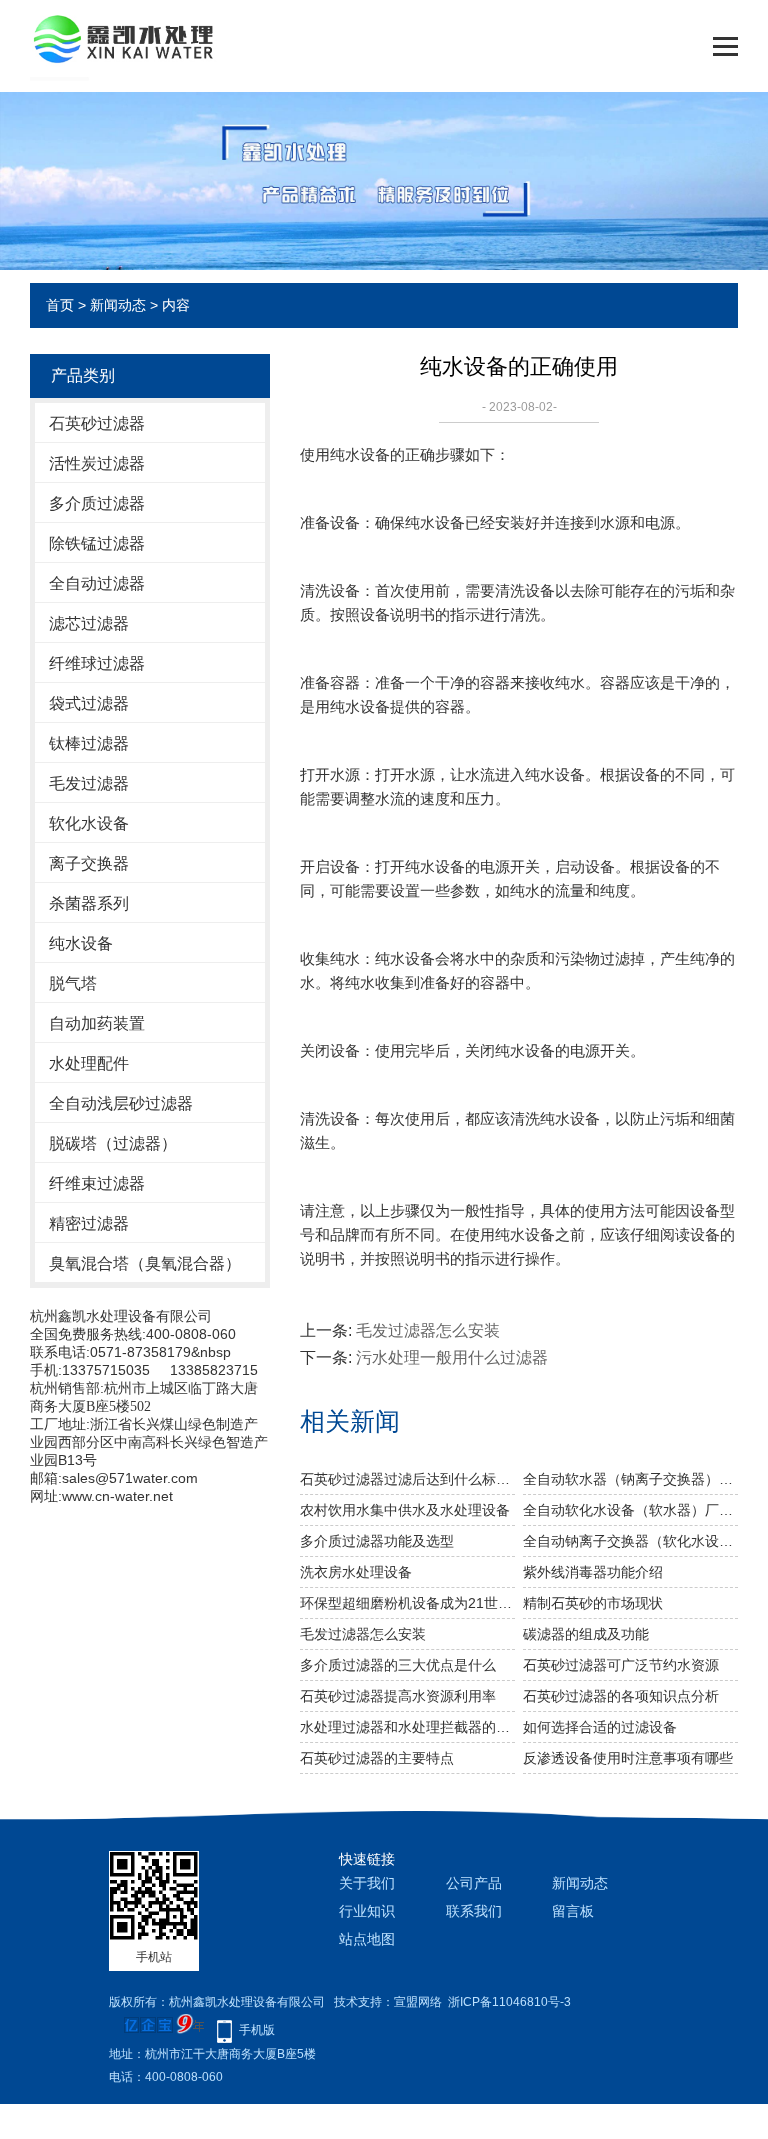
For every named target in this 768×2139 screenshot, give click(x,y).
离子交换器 (89, 863)
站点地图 (367, 1939)
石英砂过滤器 (97, 423)
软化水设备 (89, 823)
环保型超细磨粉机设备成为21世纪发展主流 (407, 1603)
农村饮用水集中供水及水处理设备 (405, 1510)
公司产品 (474, 1883)
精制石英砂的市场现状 (593, 1603)
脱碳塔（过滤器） (113, 1143)
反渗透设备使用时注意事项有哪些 (628, 1758)
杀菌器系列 (89, 903)
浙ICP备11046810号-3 (509, 2002)
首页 (60, 305)
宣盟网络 (418, 2002)
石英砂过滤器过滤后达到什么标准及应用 (407, 1479)
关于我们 (367, 1883)
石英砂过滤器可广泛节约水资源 (621, 1665)
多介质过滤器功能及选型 (377, 1541)
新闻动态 (118, 305)
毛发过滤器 (89, 783)
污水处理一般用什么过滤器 (452, 1357)
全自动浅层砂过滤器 (121, 1103)
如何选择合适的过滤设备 (600, 1727)
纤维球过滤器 (97, 663)
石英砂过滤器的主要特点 (377, 1758)
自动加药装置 (97, 1023)
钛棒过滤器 (89, 743)
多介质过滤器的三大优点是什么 (398, 1665)
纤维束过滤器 (97, 1183)
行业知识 (367, 1911)
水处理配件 (89, 1063)
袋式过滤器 (89, 703)
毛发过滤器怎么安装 (428, 1330)
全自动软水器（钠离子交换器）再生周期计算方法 (630, 1479)
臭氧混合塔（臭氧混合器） (145, 1263)
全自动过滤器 (97, 583)
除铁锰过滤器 (97, 543)
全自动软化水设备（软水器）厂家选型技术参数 (630, 1510)
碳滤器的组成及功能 (586, 1634)
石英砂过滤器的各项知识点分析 (621, 1696)
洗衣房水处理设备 (356, 1572)
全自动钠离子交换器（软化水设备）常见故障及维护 (630, 1541)
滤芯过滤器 (89, 623)
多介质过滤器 (97, 503)
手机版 (257, 2030)
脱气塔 (73, 983)
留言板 (573, 1911)
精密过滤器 (89, 1223)
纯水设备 (81, 943)
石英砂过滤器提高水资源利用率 (398, 1696)
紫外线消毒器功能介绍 (593, 1572)
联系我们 (474, 1911)
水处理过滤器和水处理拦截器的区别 (407, 1727)
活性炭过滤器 (97, 463)
